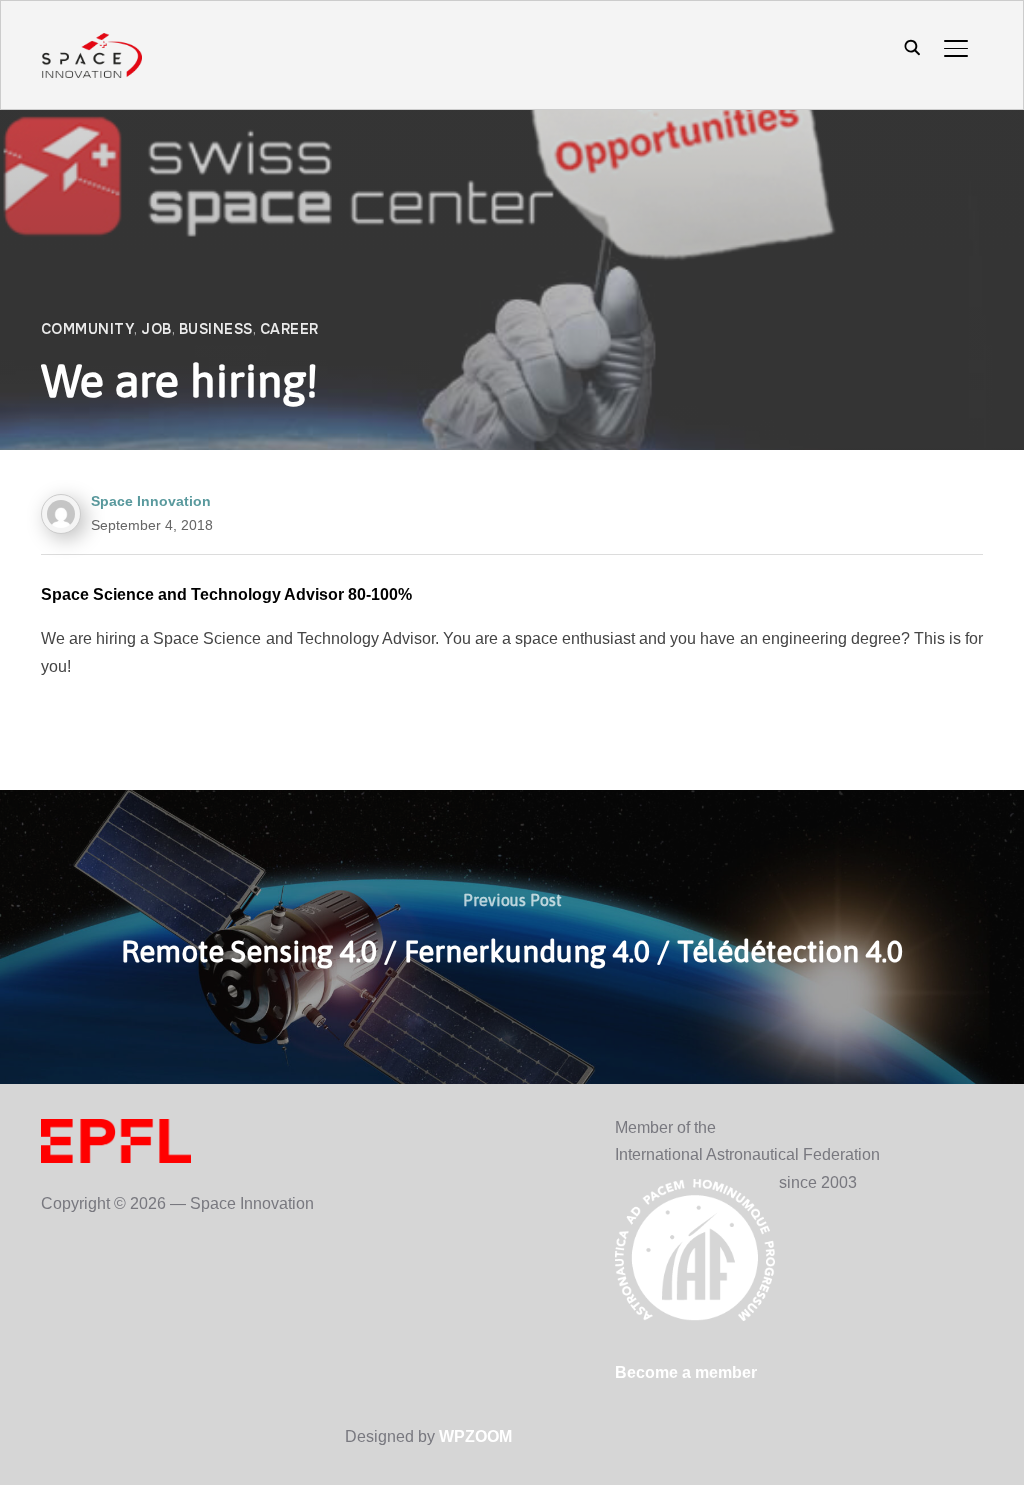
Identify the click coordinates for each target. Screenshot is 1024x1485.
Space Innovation (151, 501)
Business (216, 329)
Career (289, 329)
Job (156, 329)
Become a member (686, 1372)
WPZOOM (475, 1436)
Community (88, 329)
